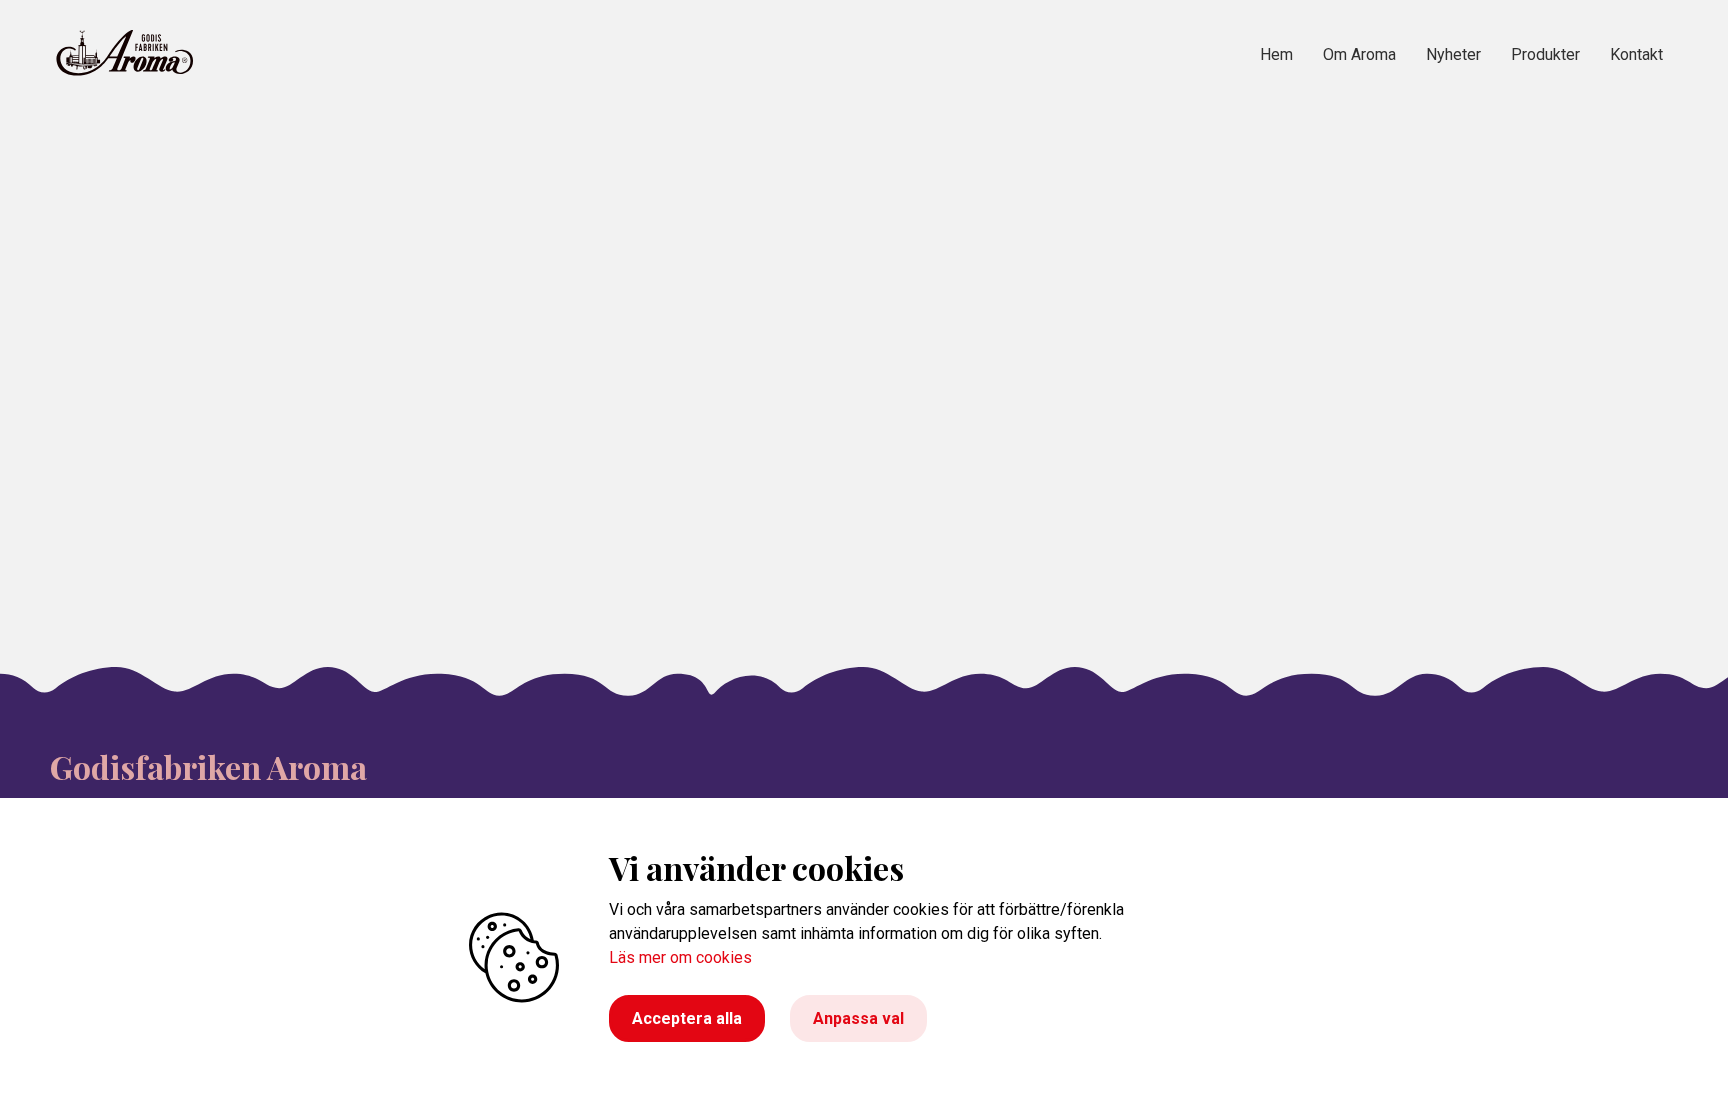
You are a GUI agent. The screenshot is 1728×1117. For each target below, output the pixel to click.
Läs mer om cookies (680, 957)
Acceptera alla (687, 1018)
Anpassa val (858, 1018)
